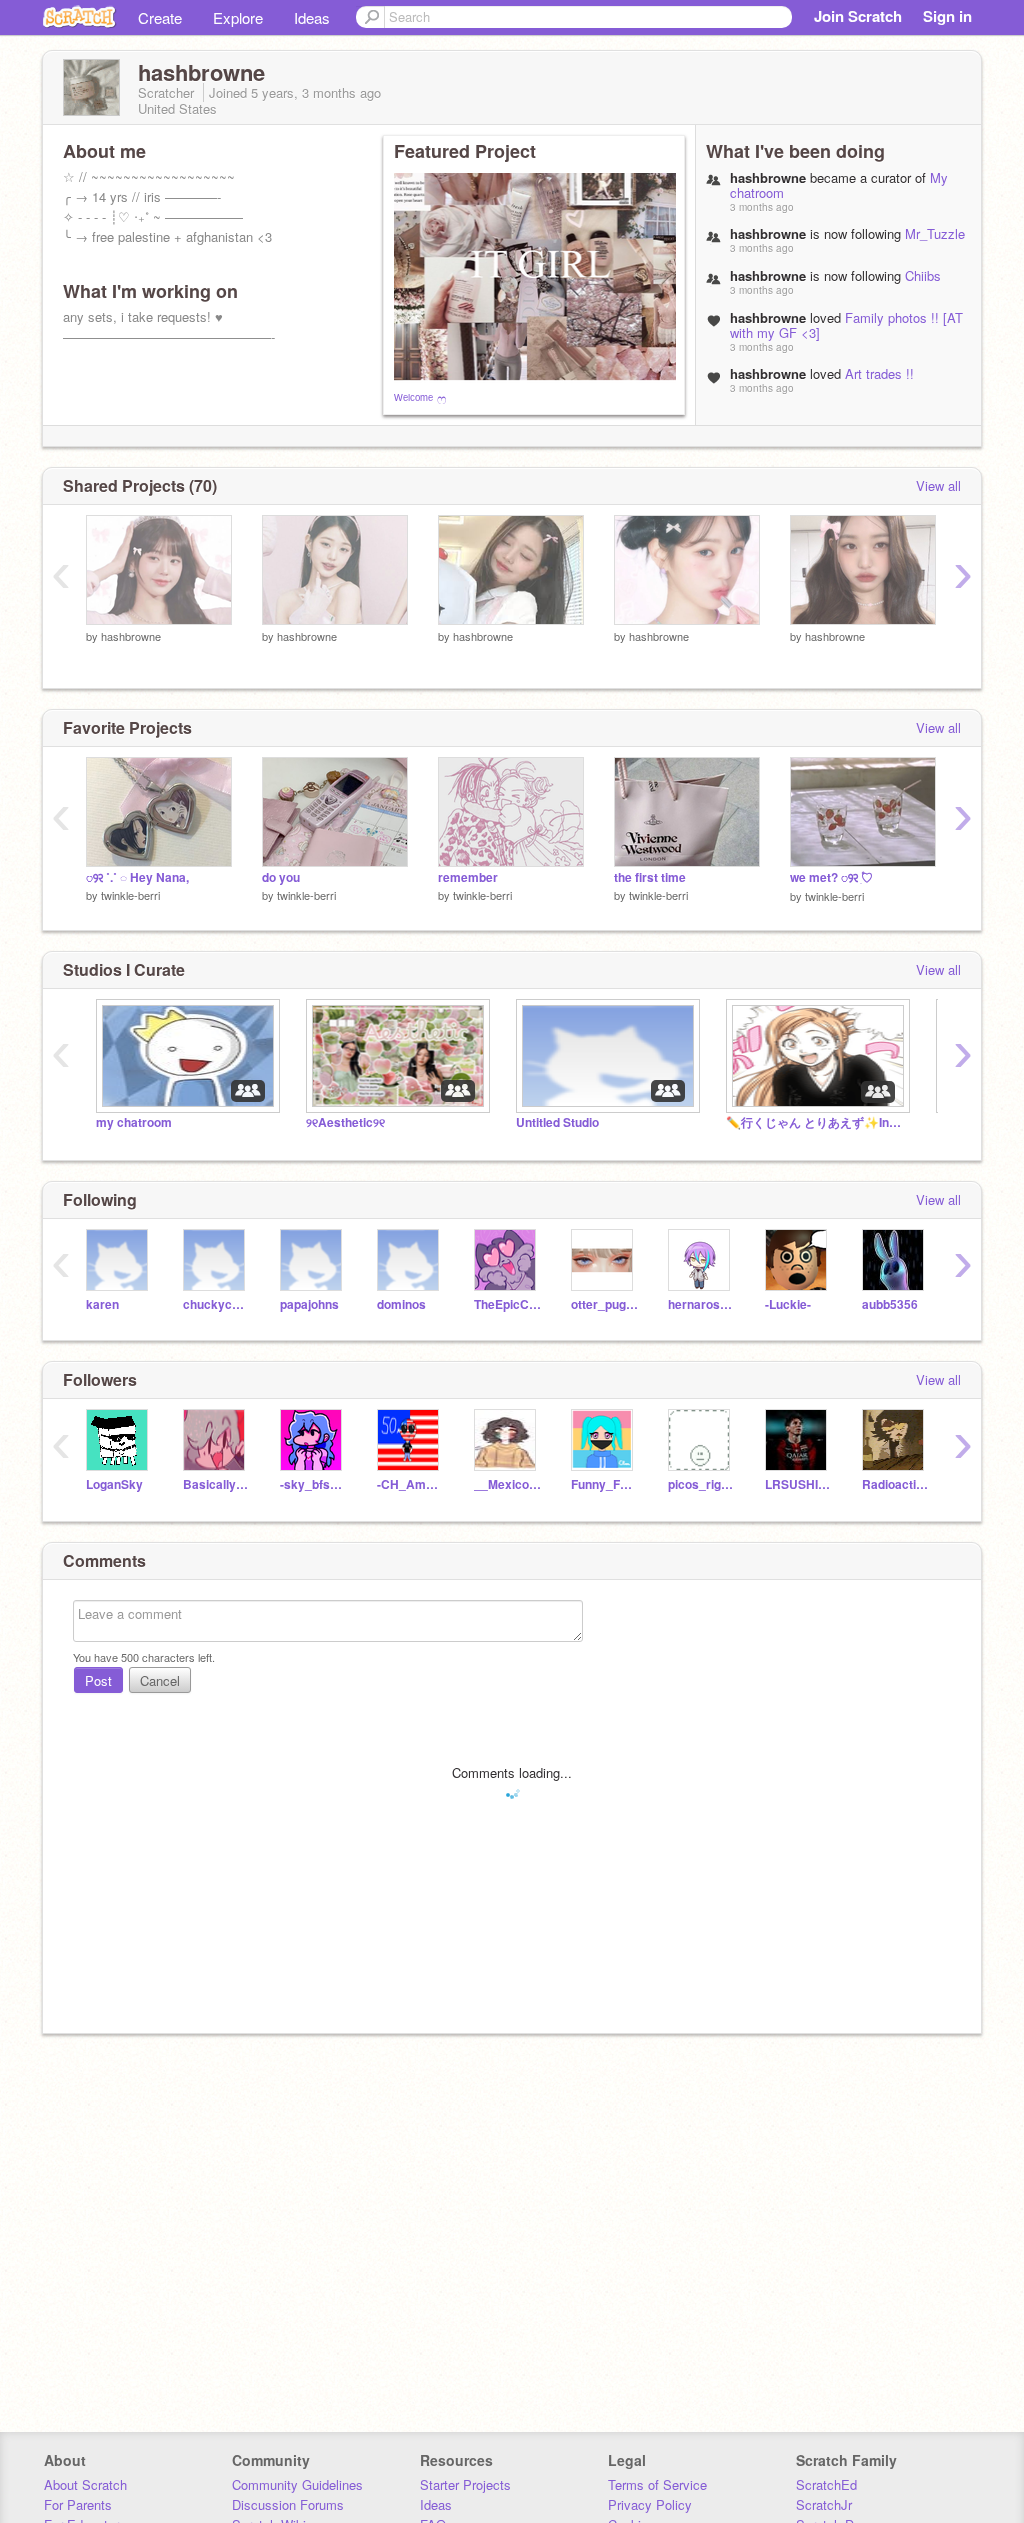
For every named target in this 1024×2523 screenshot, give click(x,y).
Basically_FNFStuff (216, 1484)
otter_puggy (604, 1304)
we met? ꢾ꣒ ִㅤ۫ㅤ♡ (831, 877)
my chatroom (134, 1122)
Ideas (312, 17)
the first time (650, 877)
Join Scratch (858, 16)
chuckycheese (216, 1304)
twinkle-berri (130, 895)
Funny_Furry (604, 1484)
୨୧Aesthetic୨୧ (345, 1122)
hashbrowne (131, 636)
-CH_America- (410, 1484)
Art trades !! (879, 373)
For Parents (78, 2504)
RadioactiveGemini (895, 1484)
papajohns (309, 1304)
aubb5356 (890, 1304)
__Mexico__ (507, 1484)
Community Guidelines (297, 2484)
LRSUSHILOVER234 (798, 1484)
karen (102, 1304)
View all (938, 485)
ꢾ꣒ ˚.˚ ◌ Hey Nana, (137, 877)
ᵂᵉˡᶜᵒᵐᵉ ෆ (420, 398)
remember (468, 877)
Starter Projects (465, 2484)
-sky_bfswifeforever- (313, 1484)
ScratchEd (826, 2484)
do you (281, 877)
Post (98, 1680)
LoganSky (114, 1484)
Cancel (160, 1680)
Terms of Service (657, 2484)
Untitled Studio (557, 1122)
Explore (238, 17)
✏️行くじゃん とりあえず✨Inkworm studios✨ (816, 1122)
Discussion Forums (288, 2504)
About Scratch (85, 2484)
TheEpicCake (507, 1304)
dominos (401, 1304)
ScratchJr (824, 2504)
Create (160, 17)
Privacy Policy (650, 2504)
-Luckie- (788, 1304)
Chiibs (923, 275)
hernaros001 (701, 1304)
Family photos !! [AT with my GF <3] (846, 325)
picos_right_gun (701, 1484)
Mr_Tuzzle (935, 233)
